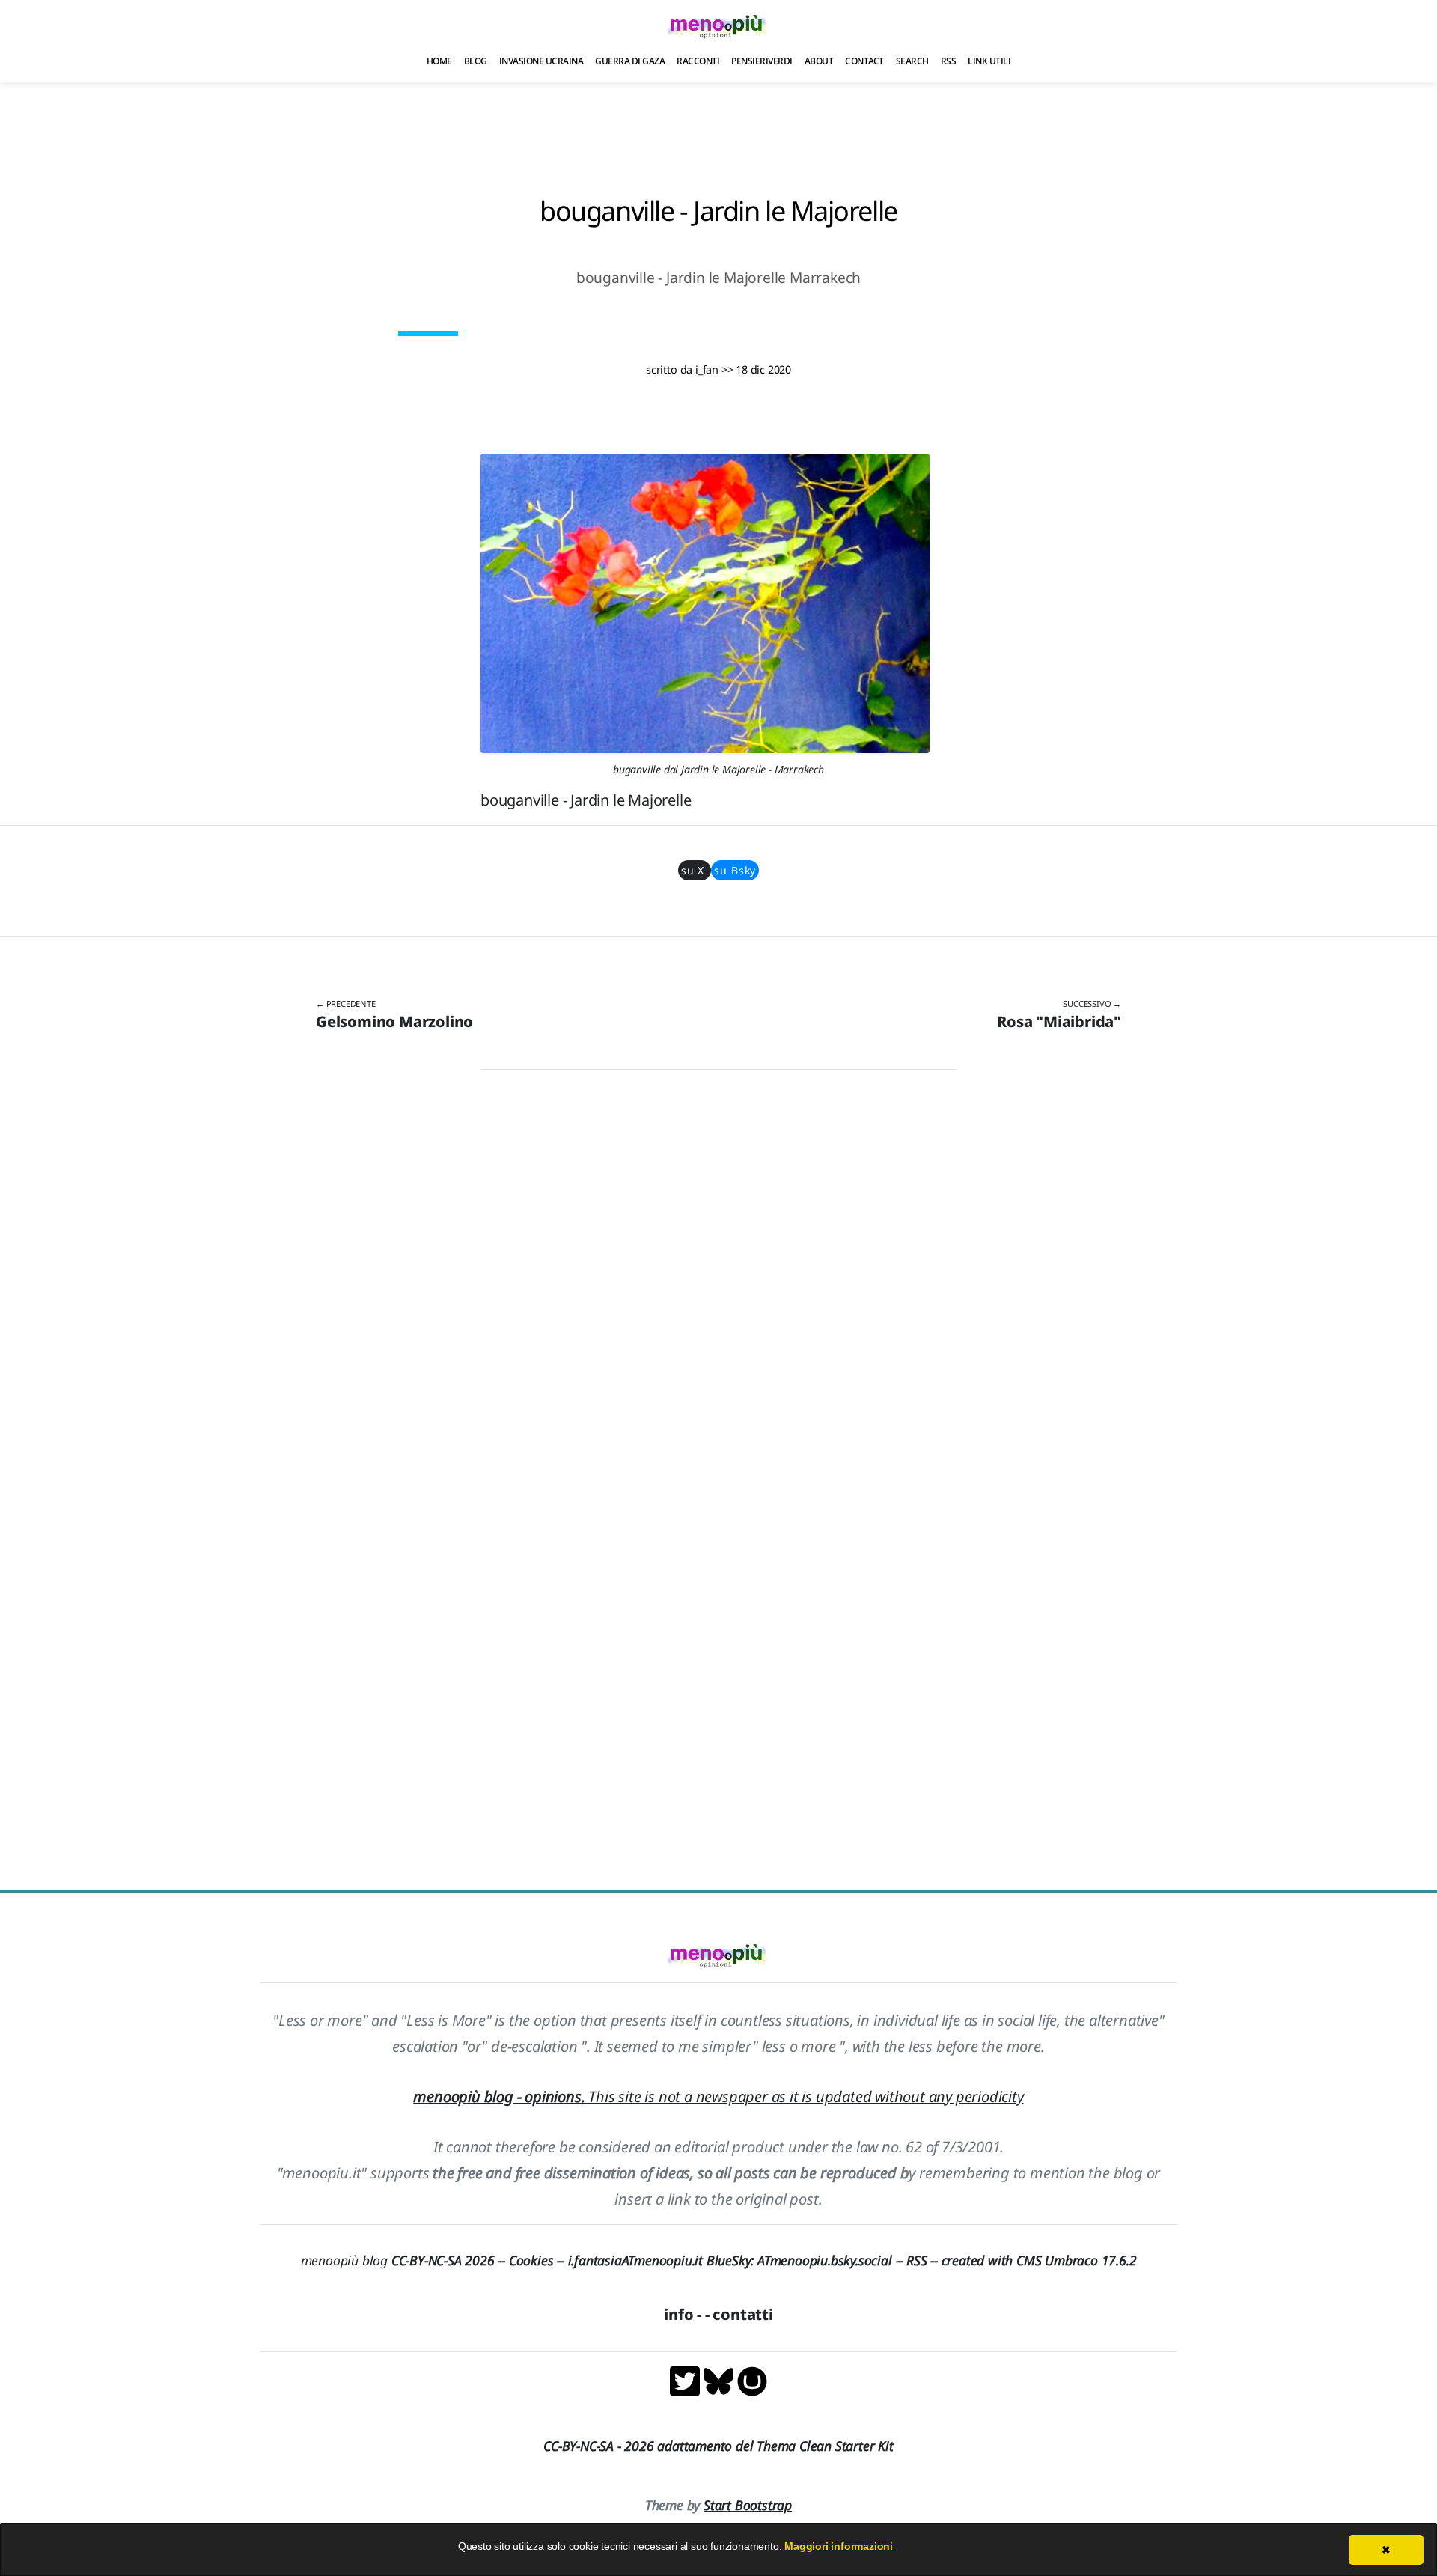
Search (912, 61)
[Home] (718, 26)
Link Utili (989, 61)
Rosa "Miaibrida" (1059, 1021)
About (819, 61)
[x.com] (687, 2380)
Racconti (698, 61)
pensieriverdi (762, 61)
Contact (864, 61)
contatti (742, 2314)
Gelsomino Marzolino (394, 1021)
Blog (476, 61)
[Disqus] (718, 1293)
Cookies (531, 2260)
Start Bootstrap (748, 2505)
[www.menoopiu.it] (752, 2380)
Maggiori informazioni (839, 2546)
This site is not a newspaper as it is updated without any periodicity (718, 2097)
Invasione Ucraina (541, 61)
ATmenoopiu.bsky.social (825, 2260)
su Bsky (735, 870)
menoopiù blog (405, 2260)
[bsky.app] (720, 2380)
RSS (949, 61)
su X (695, 870)
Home (439, 61)
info (678, 2314)
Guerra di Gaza (630, 61)
